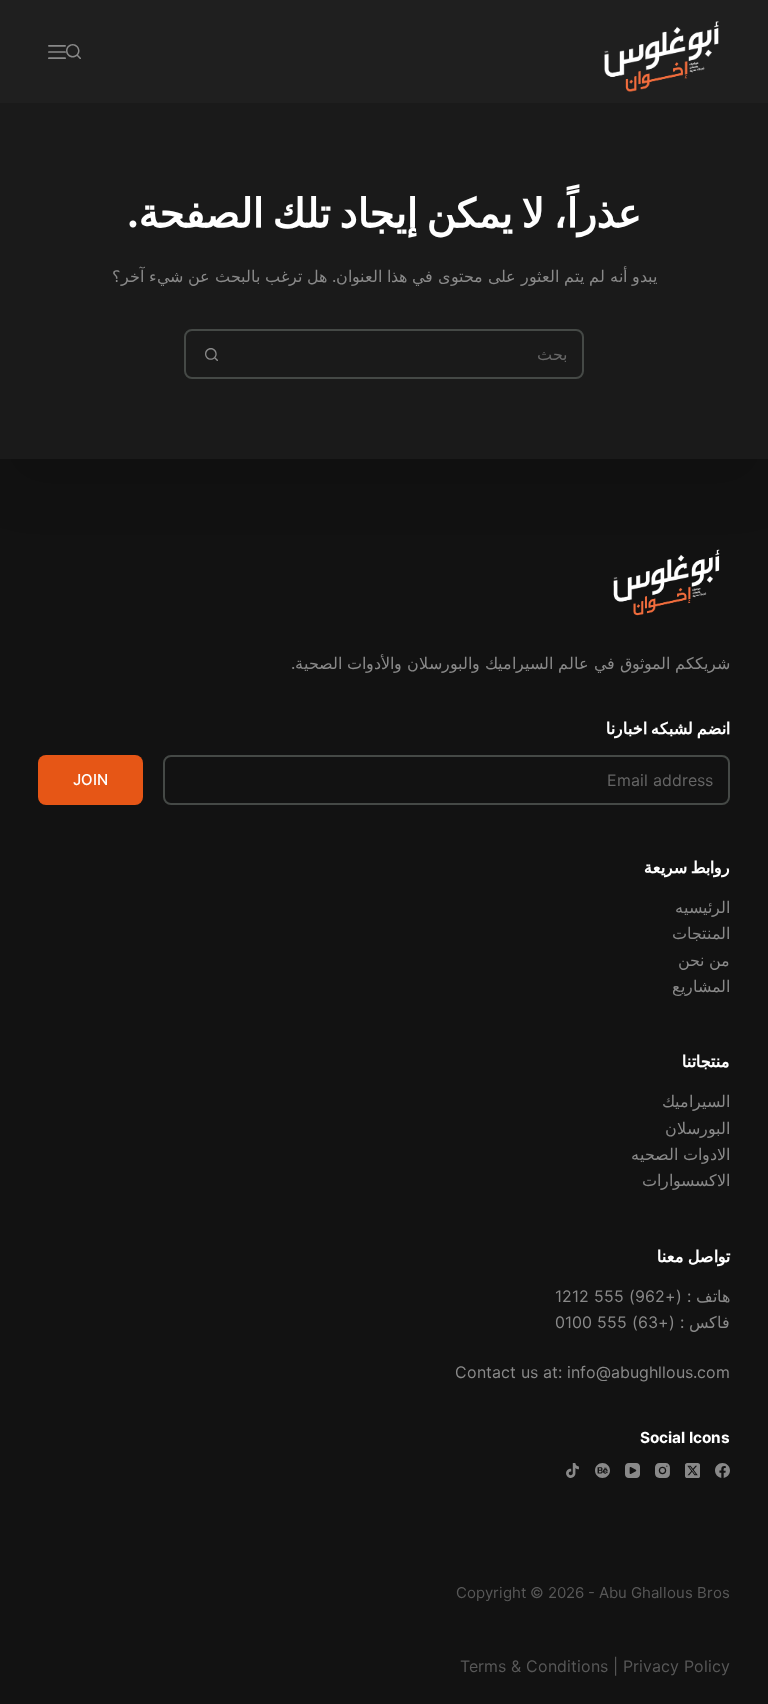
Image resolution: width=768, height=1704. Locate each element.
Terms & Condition (530, 1666)
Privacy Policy (676, 1666)
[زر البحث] (211, 354)
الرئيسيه (702, 907)
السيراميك (696, 1101)
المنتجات (701, 933)
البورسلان (697, 1128)
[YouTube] (632, 1470)
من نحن (704, 960)
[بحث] (73, 51)
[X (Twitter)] (692, 1470)
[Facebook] (722, 1470)
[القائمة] (57, 52)
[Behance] (602, 1470)
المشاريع (701, 986)
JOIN (90, 779)
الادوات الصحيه (680, 1154)
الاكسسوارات (686, 1180)
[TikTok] (572, 1470)
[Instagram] (662, 1470)
